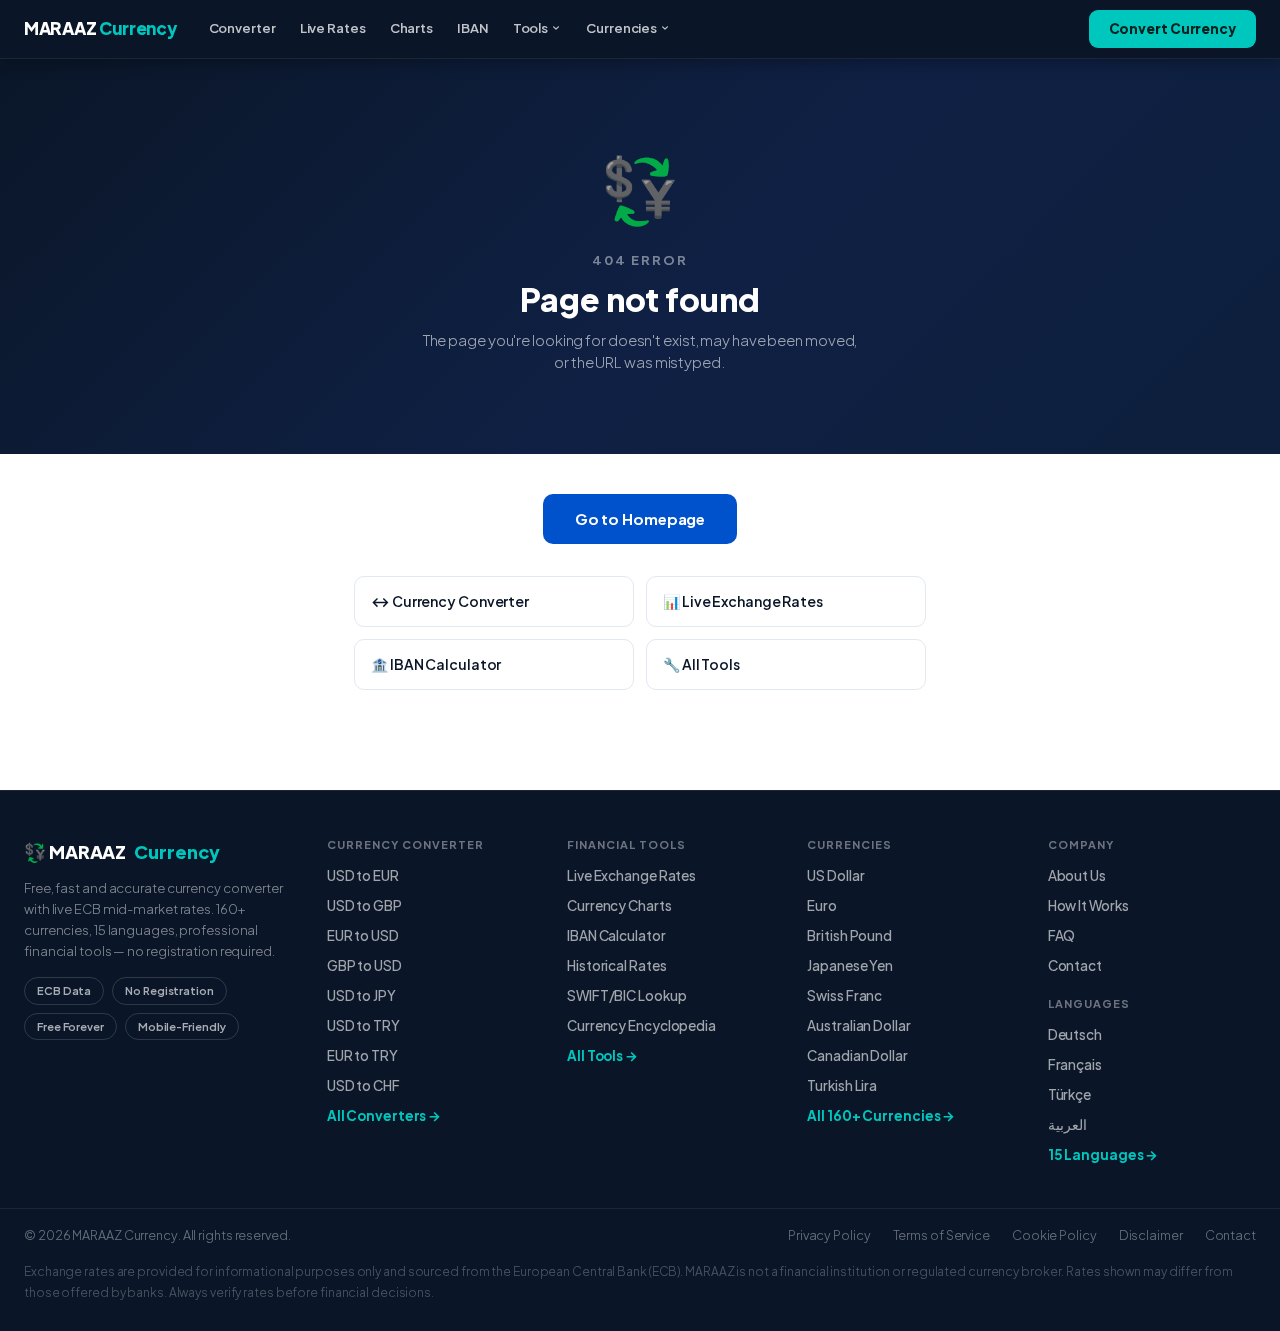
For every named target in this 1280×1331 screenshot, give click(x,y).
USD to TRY (363, 1025)
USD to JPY (361, 995)
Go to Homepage (640, 518)
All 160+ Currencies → (881, 1115)
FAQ (1062, 935)
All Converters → (384, 1115)
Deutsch (1075, 1034)
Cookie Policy (1054, 1235)
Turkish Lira (842, 1085)
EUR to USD (363, 935)
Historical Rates (616, 965)
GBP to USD (364, 965)
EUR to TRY (362, 1055)
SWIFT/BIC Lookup (626, 995)
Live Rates (333, 28)
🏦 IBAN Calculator (436, 664)
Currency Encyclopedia (641, 1025)
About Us (1077, 875)
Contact (1075, 965)
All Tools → (602, 1055)
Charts (411, 28)
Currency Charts (619, 905)
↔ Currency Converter (450, 601)
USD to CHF (363, 1085)
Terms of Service (941, 1235)
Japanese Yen (850, 965)
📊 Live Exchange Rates (743, 601)
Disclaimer (1151, 1235)
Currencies (621, 28)
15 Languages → (1103, 1154)
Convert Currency (1172, 28)
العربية (1067, 1124)
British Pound (849, 935)
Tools (531, 28)
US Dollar (835, 875)
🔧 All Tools (701, 664)
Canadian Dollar (857, 1055)
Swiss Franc (844, 995)
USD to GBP (364, 905)
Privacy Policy (829, 1235)
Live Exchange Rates (631, 875)
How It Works (1088, 905)
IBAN (473, 28)
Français (1075, 1064)
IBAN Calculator (616, 935)
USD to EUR (363, 875)
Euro (822, 905)
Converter (242, 28)
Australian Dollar (858, 1025)
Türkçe (1069, 1094)
